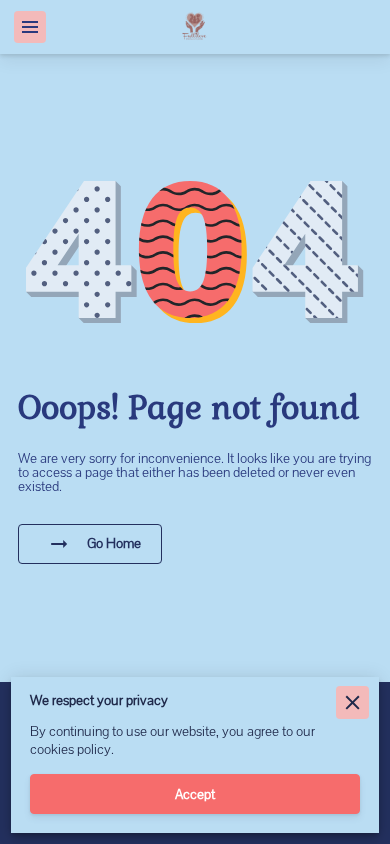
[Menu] (30, 27)
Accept (195, 794)
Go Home (114, 543)
